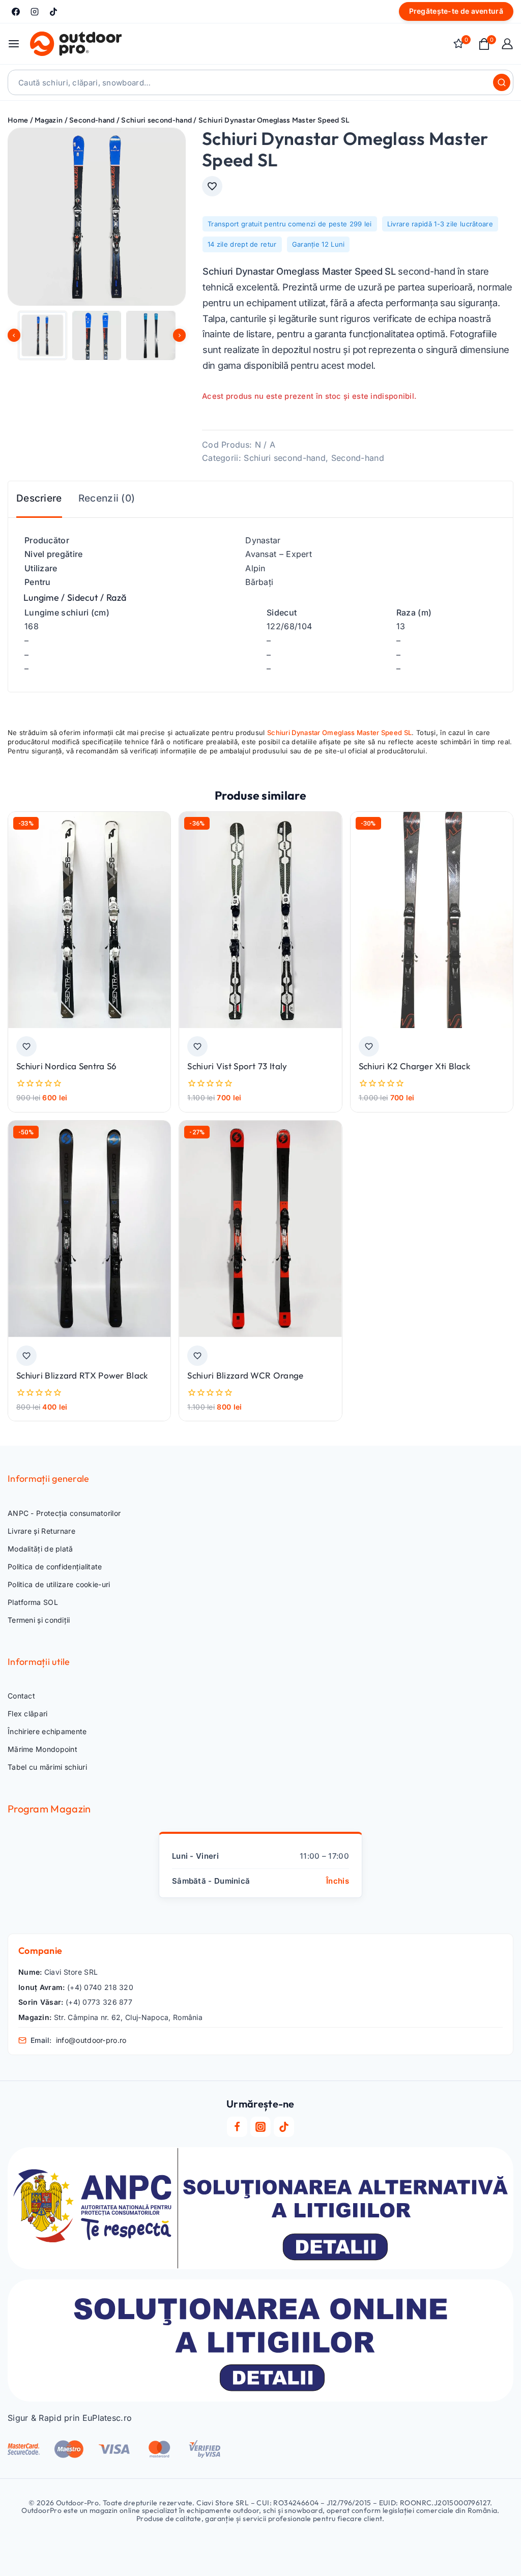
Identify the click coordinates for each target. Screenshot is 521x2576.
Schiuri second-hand (285, 458)
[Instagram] (35, 12)
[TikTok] (53, 12)
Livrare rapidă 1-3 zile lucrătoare (440, 224)
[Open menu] (14, 44)
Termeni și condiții (39, 1620)
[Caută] (502, 82)
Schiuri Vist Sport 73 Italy (237, 1066)
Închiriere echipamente (47, 1731)
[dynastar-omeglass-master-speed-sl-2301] (97, 217)
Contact (21, 1696)
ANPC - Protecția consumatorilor (64, 1513)
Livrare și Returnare (41, 1531)
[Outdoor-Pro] (76, 44)
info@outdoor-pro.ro (91, 2040)
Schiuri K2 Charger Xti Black (414, 1066)
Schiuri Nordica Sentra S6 (67, 1066)
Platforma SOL (33, 1602)
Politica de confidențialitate (55, 1567)
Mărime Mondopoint (42, 1749)
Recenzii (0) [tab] (107, 498)
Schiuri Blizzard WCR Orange (245, 1375)
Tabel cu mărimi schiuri (47, 1767)
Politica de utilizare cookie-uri (59, 1584)
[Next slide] (179, 335)
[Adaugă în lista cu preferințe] (212, 186)
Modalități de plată (40, 1549)
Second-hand (358, 458)
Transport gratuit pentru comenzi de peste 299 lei (290, 224)
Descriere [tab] (39, 498)
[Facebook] (16, 12)
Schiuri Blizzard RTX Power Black (82, 1375)
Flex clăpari (28, 1714)
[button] (42, 335)
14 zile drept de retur (242, 244)
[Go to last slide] (14, 335)
